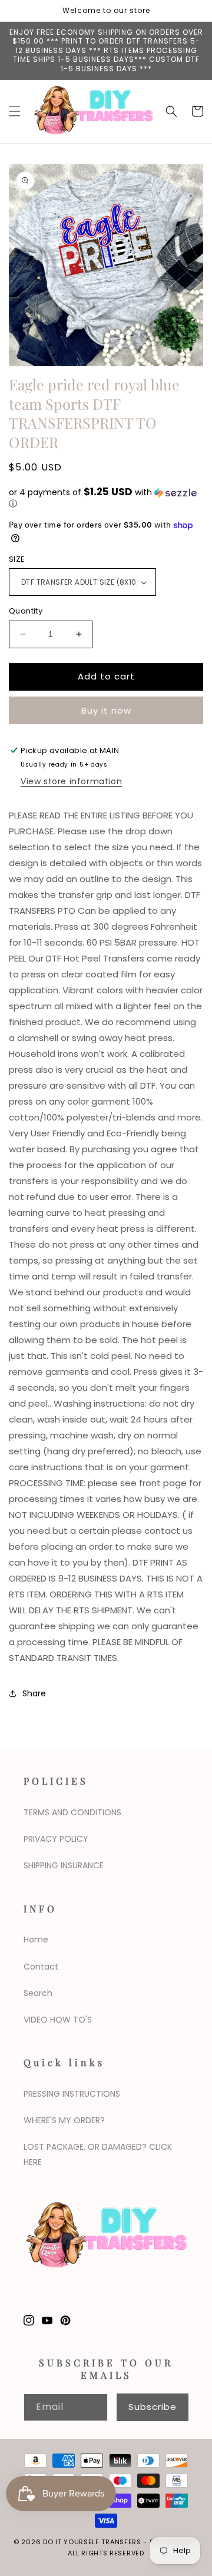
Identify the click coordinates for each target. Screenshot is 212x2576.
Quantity (26, 611)
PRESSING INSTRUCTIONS (72, 2094)
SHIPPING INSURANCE (64, 1865)
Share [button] (34, 1693)
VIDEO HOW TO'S (58, 2020)
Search (38, 1993)
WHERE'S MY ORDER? (64, 2120)
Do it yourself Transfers (92, 2542)
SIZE (17, 559)
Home (36, 1940)
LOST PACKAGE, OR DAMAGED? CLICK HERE (98, 2154)
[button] (15, 111)
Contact (41, 1967)
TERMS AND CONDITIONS (72, 1812)
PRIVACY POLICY (56, 1839)
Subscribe (153, 2407)
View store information (71, 781)
